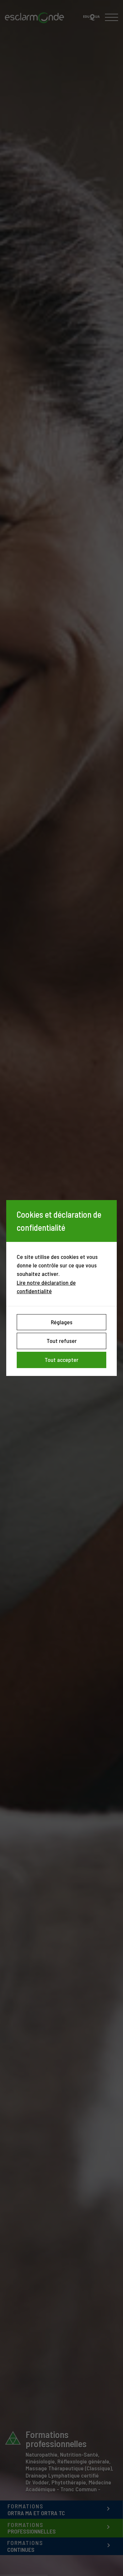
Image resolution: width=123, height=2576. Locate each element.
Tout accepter (61, 1360)
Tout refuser (62, 1341)
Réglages (62, 1322)
